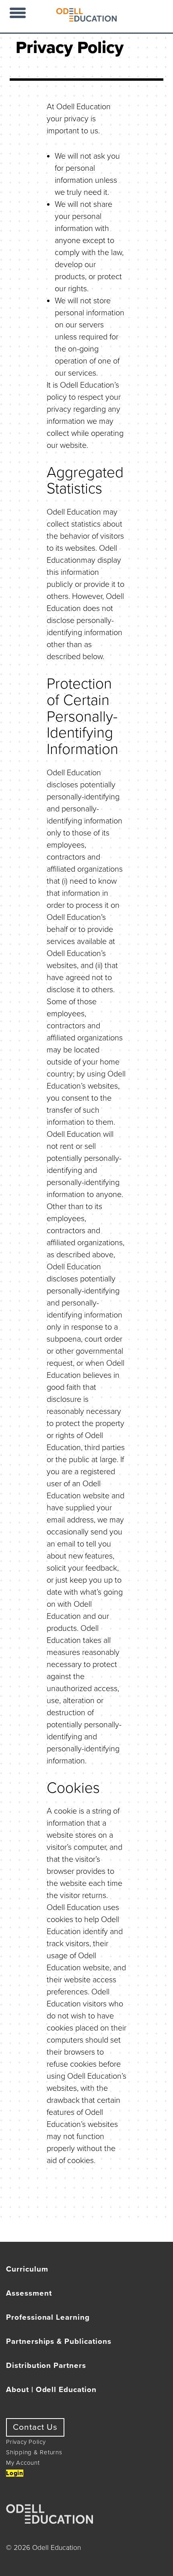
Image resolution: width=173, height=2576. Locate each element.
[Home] (87, 19)
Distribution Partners (46, 2366)
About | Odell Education (51, 2390)
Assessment (29, 2293)
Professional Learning (48, 2317)
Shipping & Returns (34, 2452)
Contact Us (35, 2427)
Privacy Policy (26, 2442)
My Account (23, 2463)
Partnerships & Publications (59, 2341)
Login (15, 2473)
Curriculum (27, 2269)
